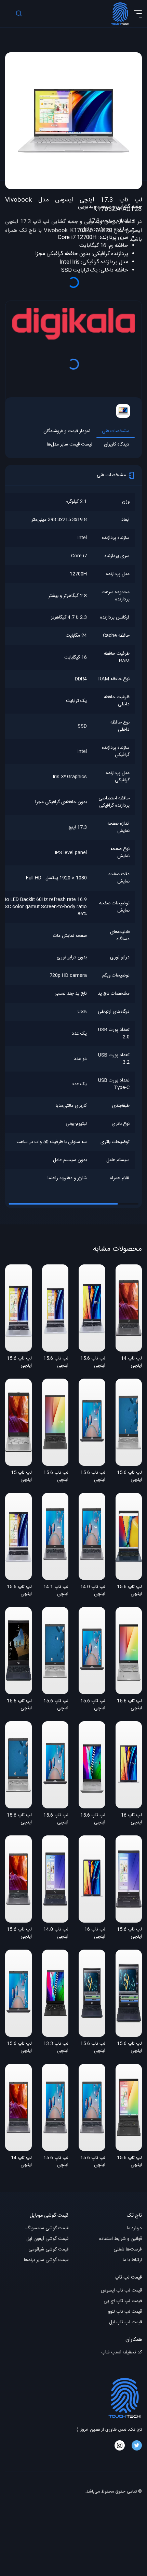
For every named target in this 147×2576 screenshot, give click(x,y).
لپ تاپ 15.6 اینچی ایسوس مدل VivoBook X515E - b (19, 1934)
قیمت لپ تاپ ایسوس (121, 2291)
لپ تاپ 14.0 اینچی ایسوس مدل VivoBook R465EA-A (93, 1591)
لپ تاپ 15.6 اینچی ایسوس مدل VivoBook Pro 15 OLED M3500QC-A (92, 1819)
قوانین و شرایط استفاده (121, 2239)
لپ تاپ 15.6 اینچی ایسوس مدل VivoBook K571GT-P (129, 2048)
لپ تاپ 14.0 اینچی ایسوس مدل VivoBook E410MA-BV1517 (56, 1934)
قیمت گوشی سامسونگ (47, 2228)
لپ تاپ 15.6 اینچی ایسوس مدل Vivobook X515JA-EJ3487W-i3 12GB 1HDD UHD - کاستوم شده (92, 1477)
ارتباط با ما (132, 2260)
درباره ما (134, 2228)
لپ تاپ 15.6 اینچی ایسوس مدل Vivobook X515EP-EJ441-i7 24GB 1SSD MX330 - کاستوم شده (56, 2162)
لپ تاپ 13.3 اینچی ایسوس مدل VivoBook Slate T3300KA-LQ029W (56, 2048)
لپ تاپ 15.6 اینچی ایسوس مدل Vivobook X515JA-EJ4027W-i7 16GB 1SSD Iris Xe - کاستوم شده (19, 1819)
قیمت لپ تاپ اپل (125, 2322)
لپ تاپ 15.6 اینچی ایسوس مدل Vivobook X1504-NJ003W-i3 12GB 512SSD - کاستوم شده (129, 1591)
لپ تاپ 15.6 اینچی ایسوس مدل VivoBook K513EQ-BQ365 (129, 1705)
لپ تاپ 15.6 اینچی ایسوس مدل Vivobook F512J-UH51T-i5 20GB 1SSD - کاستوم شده (56, 1477)
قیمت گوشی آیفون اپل (47, 2239)
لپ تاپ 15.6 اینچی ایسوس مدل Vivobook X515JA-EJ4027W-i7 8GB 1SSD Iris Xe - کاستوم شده (55, 1705)
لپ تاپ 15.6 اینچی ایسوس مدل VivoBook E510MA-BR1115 (129, 1934)
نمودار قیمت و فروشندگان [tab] (67, 431)
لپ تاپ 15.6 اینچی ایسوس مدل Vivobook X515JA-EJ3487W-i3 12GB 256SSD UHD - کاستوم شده (19, 2048)
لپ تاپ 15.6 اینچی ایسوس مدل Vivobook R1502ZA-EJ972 (19, 1363)
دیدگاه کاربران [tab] (117, 445)
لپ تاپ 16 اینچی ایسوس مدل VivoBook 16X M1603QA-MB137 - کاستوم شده (94, 1934)
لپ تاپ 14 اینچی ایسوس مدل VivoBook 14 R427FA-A (19, 2162)
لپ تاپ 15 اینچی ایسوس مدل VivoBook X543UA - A (19, 1477)
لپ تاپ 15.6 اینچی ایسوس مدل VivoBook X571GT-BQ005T (19, 1705)
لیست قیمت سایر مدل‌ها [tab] (70, 445)
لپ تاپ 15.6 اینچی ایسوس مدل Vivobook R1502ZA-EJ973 (93, 1363)
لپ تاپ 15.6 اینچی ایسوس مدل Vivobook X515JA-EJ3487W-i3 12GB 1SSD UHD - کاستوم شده (92, 1705)
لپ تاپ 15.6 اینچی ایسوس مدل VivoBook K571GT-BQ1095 (93, 2048)
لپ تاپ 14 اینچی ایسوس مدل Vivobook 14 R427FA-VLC (129, 1363)
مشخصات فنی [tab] (116, 431)
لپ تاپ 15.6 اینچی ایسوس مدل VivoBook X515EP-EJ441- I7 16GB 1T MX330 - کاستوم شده (93, 2162)
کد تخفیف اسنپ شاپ (122, 2353)
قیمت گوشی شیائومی (48, 2250)
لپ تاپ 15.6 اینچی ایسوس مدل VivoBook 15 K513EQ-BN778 (129, 2162)
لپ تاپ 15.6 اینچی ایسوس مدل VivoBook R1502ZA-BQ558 (19, 1591)
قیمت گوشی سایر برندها (46, 2260)
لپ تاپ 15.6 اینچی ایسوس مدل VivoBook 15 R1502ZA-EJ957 (56, 1363)
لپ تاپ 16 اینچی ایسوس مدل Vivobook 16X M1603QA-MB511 (130, 1819)
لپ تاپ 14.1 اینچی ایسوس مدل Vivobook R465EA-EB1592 (56, 1591)
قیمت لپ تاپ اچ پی (123, 2301)
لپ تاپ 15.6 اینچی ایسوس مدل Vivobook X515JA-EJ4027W (129, 1477)
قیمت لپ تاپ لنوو (125, 2312)
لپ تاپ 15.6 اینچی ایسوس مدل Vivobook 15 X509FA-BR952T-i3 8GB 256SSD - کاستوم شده (56, 1819)
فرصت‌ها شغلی (128, 2250)
